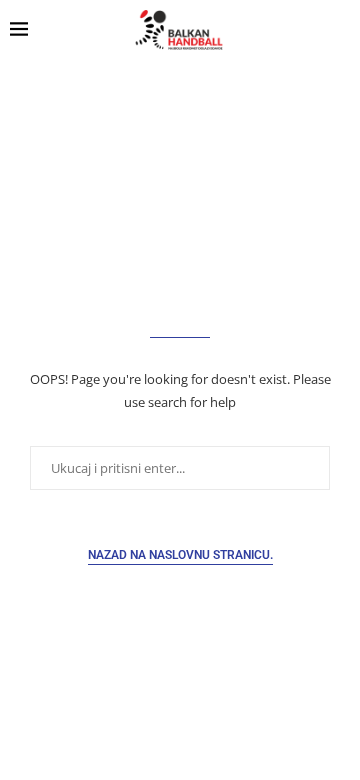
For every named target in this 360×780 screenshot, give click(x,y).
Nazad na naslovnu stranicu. (180, 555)
